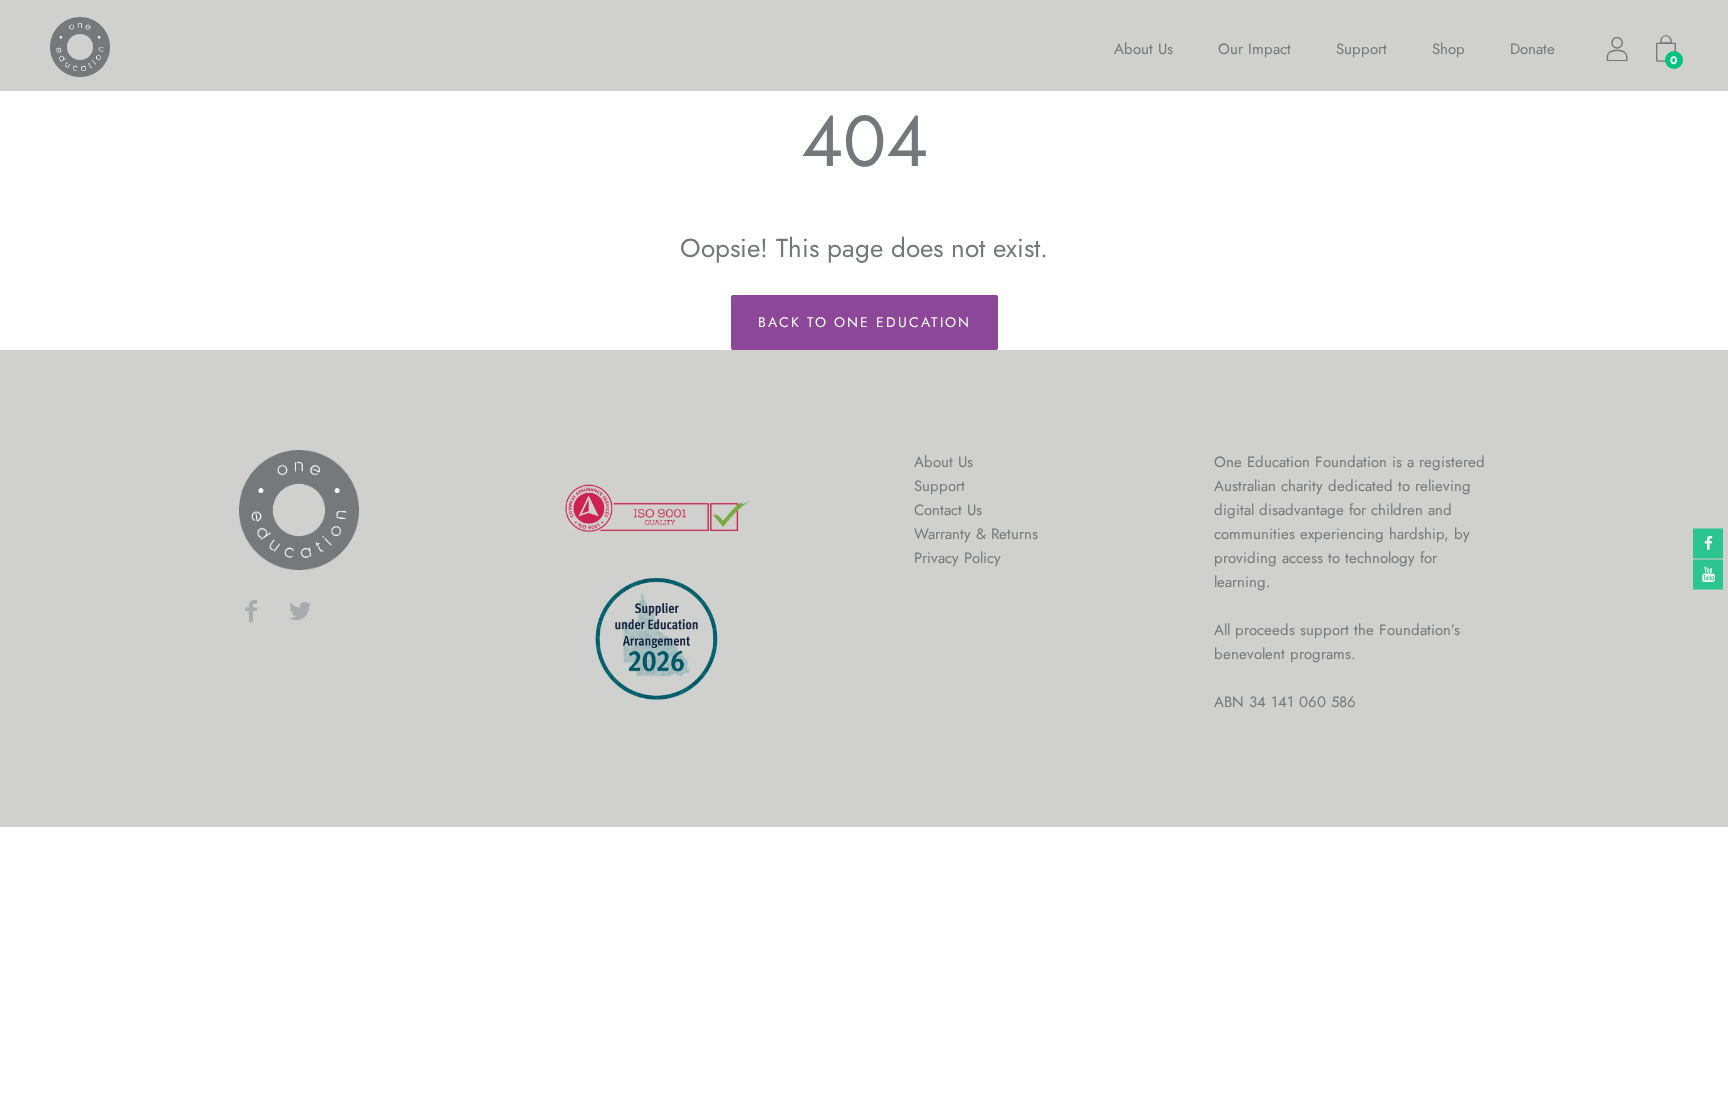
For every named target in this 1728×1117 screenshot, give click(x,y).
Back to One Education (864, 322)
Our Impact (1254, 49)
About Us (1143, 49)
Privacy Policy (957, 558)
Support (1361, 49)
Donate (1532, 49)
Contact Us (948, 510)
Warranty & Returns (976, 534)
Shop (1448, 49)
